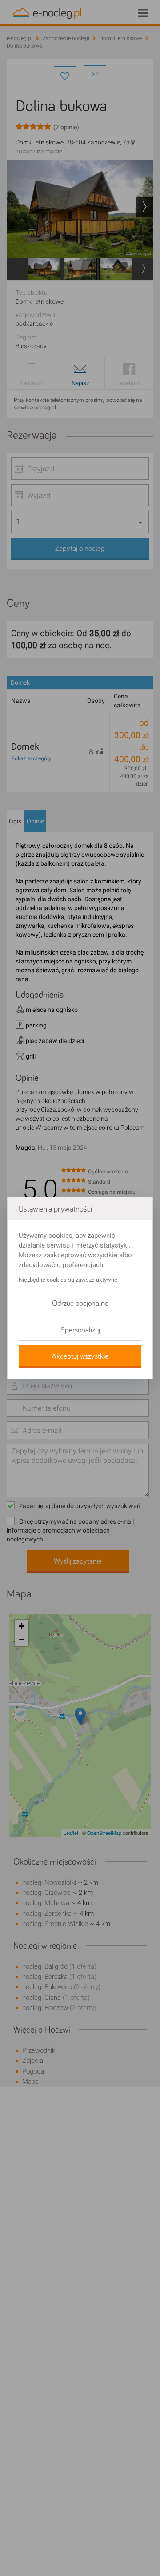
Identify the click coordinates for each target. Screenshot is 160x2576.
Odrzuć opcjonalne (80, 1304)
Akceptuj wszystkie (80, 1356)
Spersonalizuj (80, 1330)
